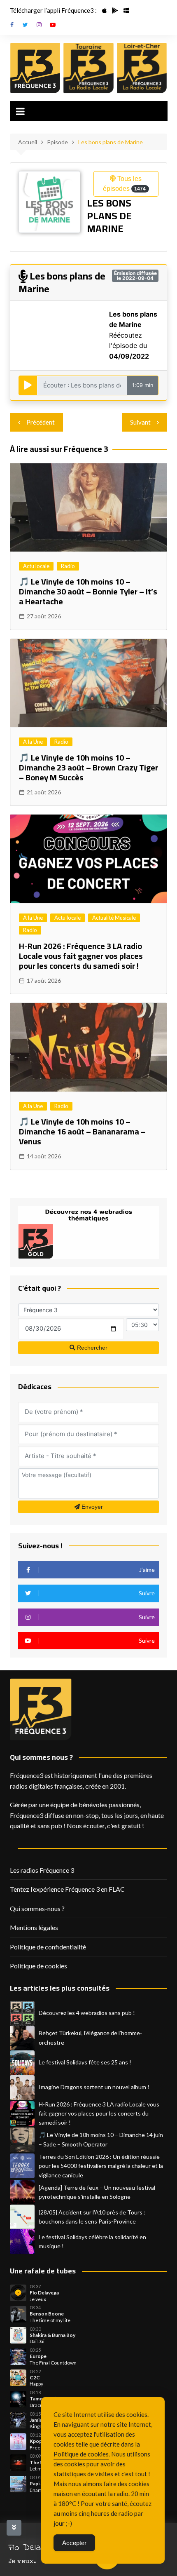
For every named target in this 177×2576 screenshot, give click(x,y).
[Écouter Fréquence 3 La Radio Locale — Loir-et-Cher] (142, 68)
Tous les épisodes (124, 184)
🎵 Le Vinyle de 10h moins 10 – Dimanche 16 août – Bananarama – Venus (82, 1131)
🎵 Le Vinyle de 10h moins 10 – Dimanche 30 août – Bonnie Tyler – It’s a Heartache (88, 591)
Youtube (53, 25)
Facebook (12, 25)
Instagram (39, 25)
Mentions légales (34, 1927)
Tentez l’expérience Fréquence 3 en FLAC (67, 1889)
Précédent (41, 422)
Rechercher (91, 1348)
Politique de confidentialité (48, 1947)
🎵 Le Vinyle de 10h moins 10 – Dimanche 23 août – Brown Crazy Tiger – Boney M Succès (88, 767)
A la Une (33, 742)
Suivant (140, 422)
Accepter (74, 2543)
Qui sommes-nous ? (37, 1908)
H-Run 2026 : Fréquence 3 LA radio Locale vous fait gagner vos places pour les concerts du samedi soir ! (81, 956)
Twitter (26, 25)
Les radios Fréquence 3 (42, 1870)
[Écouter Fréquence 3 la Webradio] (35, 68)
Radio (68, 566)
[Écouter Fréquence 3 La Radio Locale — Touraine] (88, 68)
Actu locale (36, 566)
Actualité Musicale (114, 918)
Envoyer (91, 1507)
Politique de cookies (38, 1966)
